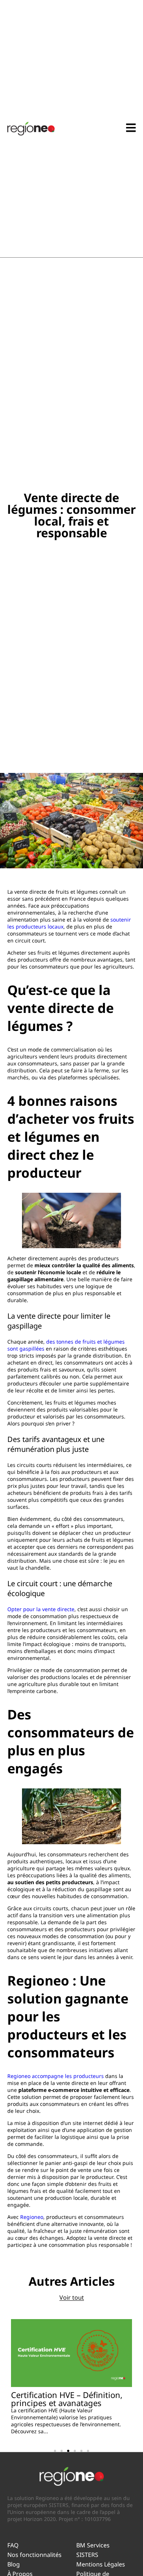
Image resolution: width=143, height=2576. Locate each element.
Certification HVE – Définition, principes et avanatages (67, 2399)
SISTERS (87, 2555)
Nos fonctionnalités (34, 2555)
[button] (55, 2451)
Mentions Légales (101, 2564)
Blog (14, 2564)
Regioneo (31, 2217)
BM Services (93, 2545)
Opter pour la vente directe (41, 1609)
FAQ (13, 2545)
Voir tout (72, 2297)
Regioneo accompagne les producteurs (56, 2076)
